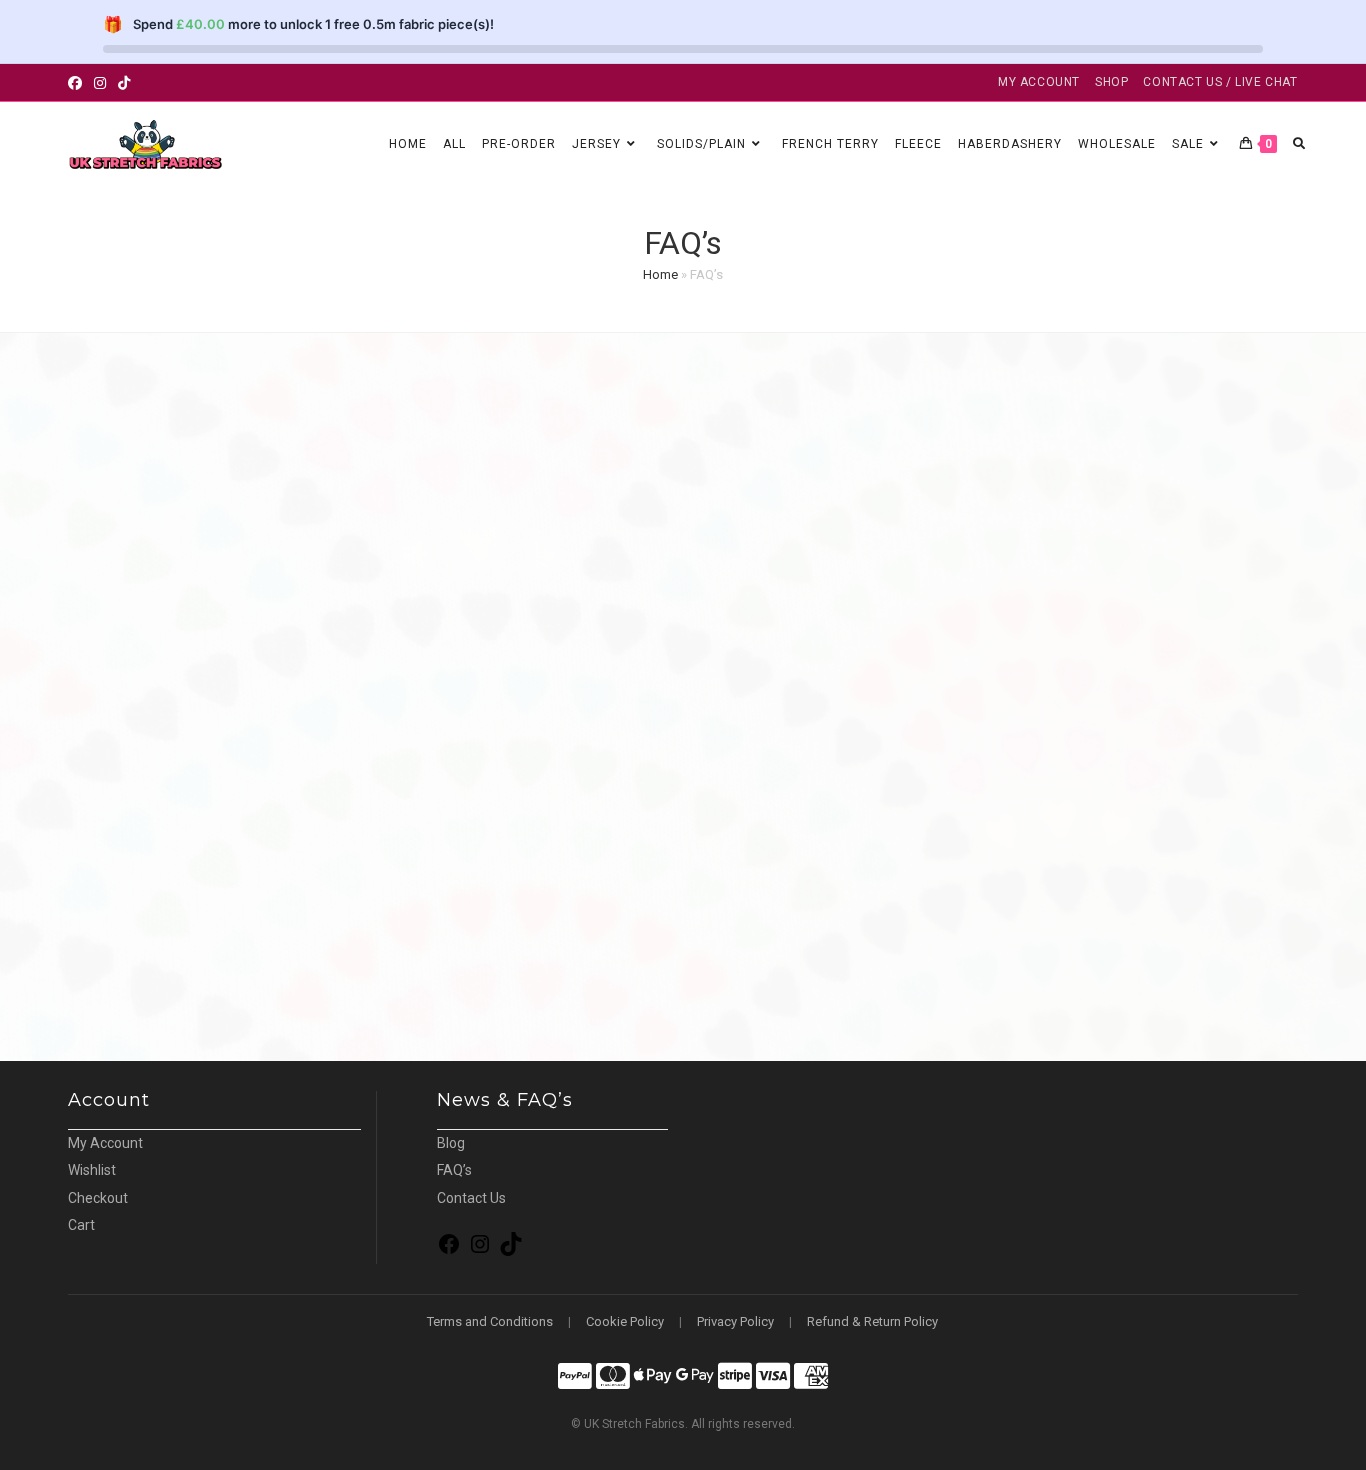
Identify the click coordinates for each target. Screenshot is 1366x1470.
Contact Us (471, 1198)
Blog (451, 1143)
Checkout (98, 1198)
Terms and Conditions (490, 1321)
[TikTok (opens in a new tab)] (124, 83)
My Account (1039, 82)
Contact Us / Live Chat (1220, 82)
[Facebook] (449, 1251)
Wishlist (92, 1170)
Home (660, 274)
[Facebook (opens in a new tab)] (78, 83)
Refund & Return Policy (872, 1321)
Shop (1111, 82)
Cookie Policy (625, 1321)
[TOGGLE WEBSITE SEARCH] (1299, 144)
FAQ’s (454, 1170)
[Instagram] (480, 1251)
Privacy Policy (735, 1321)
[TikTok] (511, 1251)
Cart (81, 1225)
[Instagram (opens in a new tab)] (100, 83)
